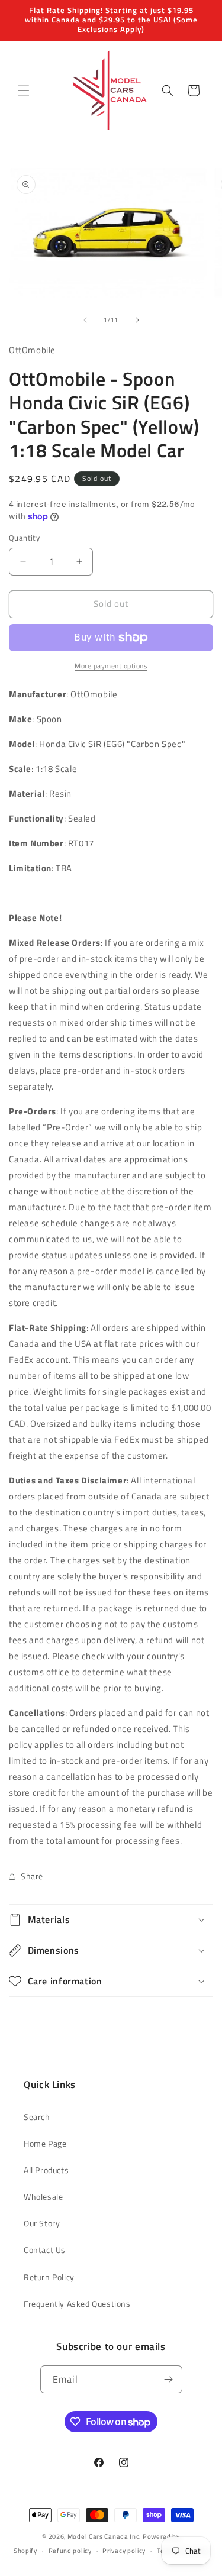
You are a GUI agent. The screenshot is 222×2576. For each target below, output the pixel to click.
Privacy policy (124, 2551)
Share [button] (32, 1876)
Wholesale (43, 2197)
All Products (46, 2170)
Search (37, 2117)
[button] (24, 91)
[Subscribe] (169, 2379)
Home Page (45, 2143)
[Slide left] (85, 320)
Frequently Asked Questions (77, 2304)
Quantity (24, 538)
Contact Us (45, 2250)
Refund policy (70, 2551)
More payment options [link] (111, 666)
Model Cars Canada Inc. (104, 2536)
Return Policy (49, 2277)
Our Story (42, 2223)
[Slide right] (137, 320)
